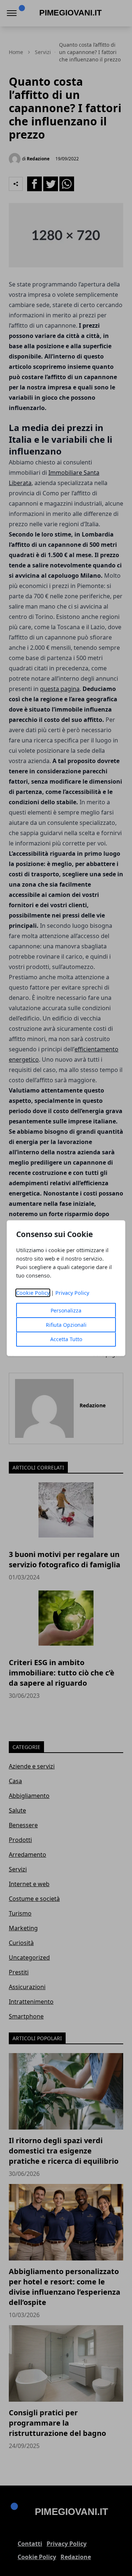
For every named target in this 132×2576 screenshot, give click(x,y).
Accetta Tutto (66, 1339)
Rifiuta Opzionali (66, 1325)
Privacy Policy (72, 1293)
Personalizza (66, 1310)
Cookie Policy (33, 1293)
